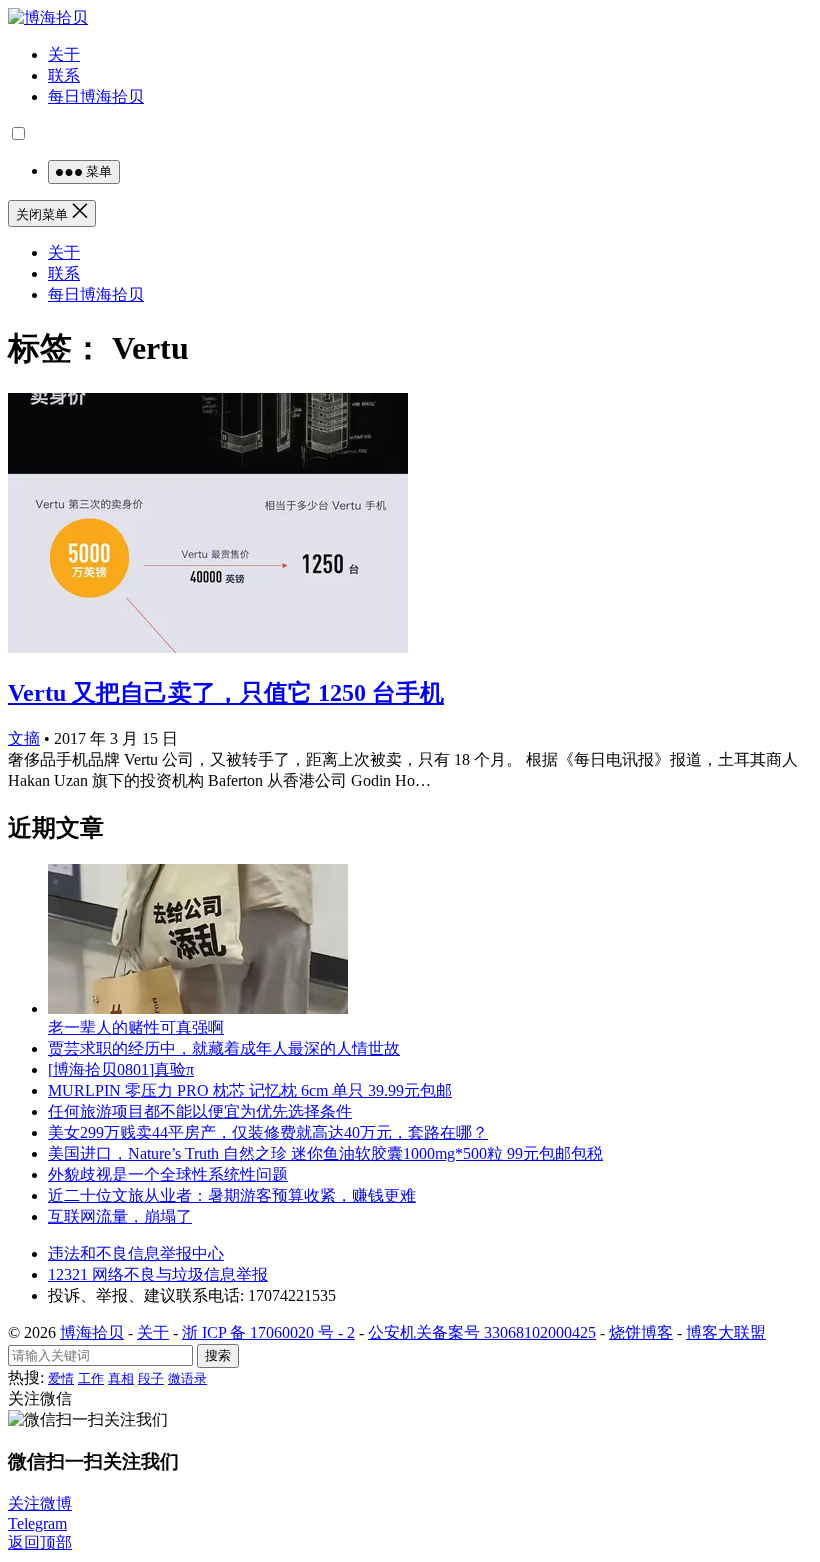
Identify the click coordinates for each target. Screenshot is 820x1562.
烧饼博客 (641, 1332)
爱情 (61, 1378)
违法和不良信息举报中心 (136, 1253)
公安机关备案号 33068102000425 (482, 1332)
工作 (91, 1378)
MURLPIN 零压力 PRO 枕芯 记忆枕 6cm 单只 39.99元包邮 (250, 1090)
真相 (121, 1378)
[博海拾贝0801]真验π (121, 1069)
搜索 (218, 1355)
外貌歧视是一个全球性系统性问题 (168, 1174)
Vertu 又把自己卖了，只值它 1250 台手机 (226, 693)
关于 (64, 54)
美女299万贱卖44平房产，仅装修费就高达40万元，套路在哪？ (268, 1132)
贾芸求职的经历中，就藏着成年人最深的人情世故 (224, 1048)
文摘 (24, 738)
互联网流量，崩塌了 (120, 1216)
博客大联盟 (726, 1332)
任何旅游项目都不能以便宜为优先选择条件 (200, 1111)
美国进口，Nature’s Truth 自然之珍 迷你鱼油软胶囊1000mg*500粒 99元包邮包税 (325, 1153)
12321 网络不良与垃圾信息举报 (158, 1274)
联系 (64, 75)
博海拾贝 (92, 1332)
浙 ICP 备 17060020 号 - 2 (268, 1332)
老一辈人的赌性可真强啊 (136, 1027)
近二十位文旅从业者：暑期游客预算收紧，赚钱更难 (232, 1195)
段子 (151, 1378)
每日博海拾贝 (96, 96)
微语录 (187, 1378)
